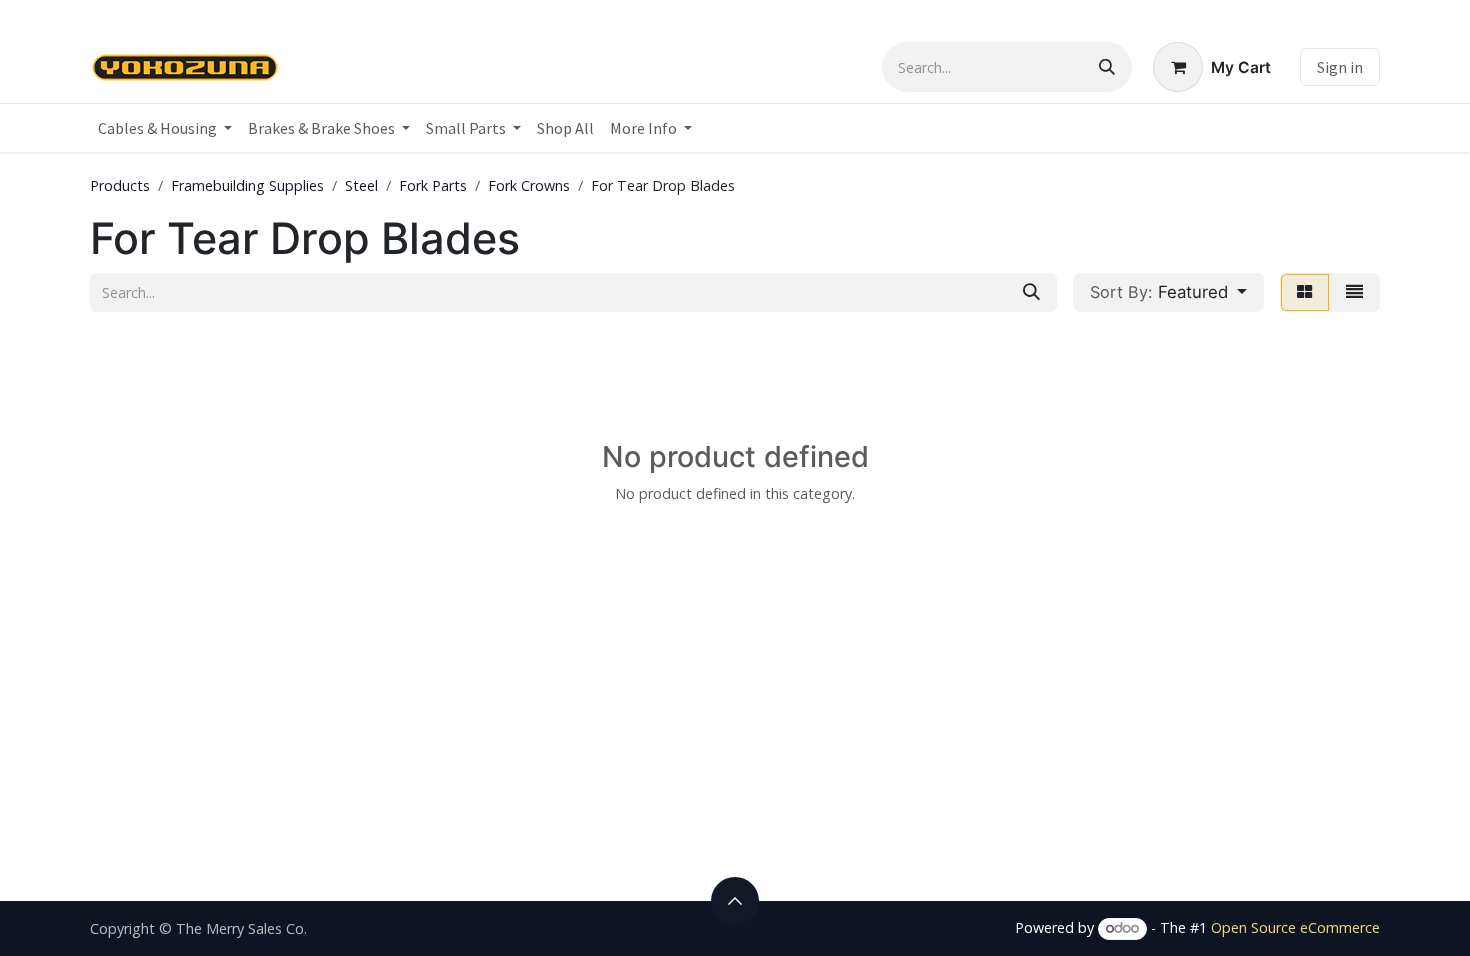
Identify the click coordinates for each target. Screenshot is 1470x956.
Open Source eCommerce (1295, 927)
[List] (1354, 292)
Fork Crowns (529, 185)
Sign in (1340, 67)
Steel (361, 185)
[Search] (1107, 67)
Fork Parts (433, 185)
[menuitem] (165, 128)
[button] (1168, 292)
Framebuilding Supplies (247, 185)
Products (120, 185)
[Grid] (1305, 292)
